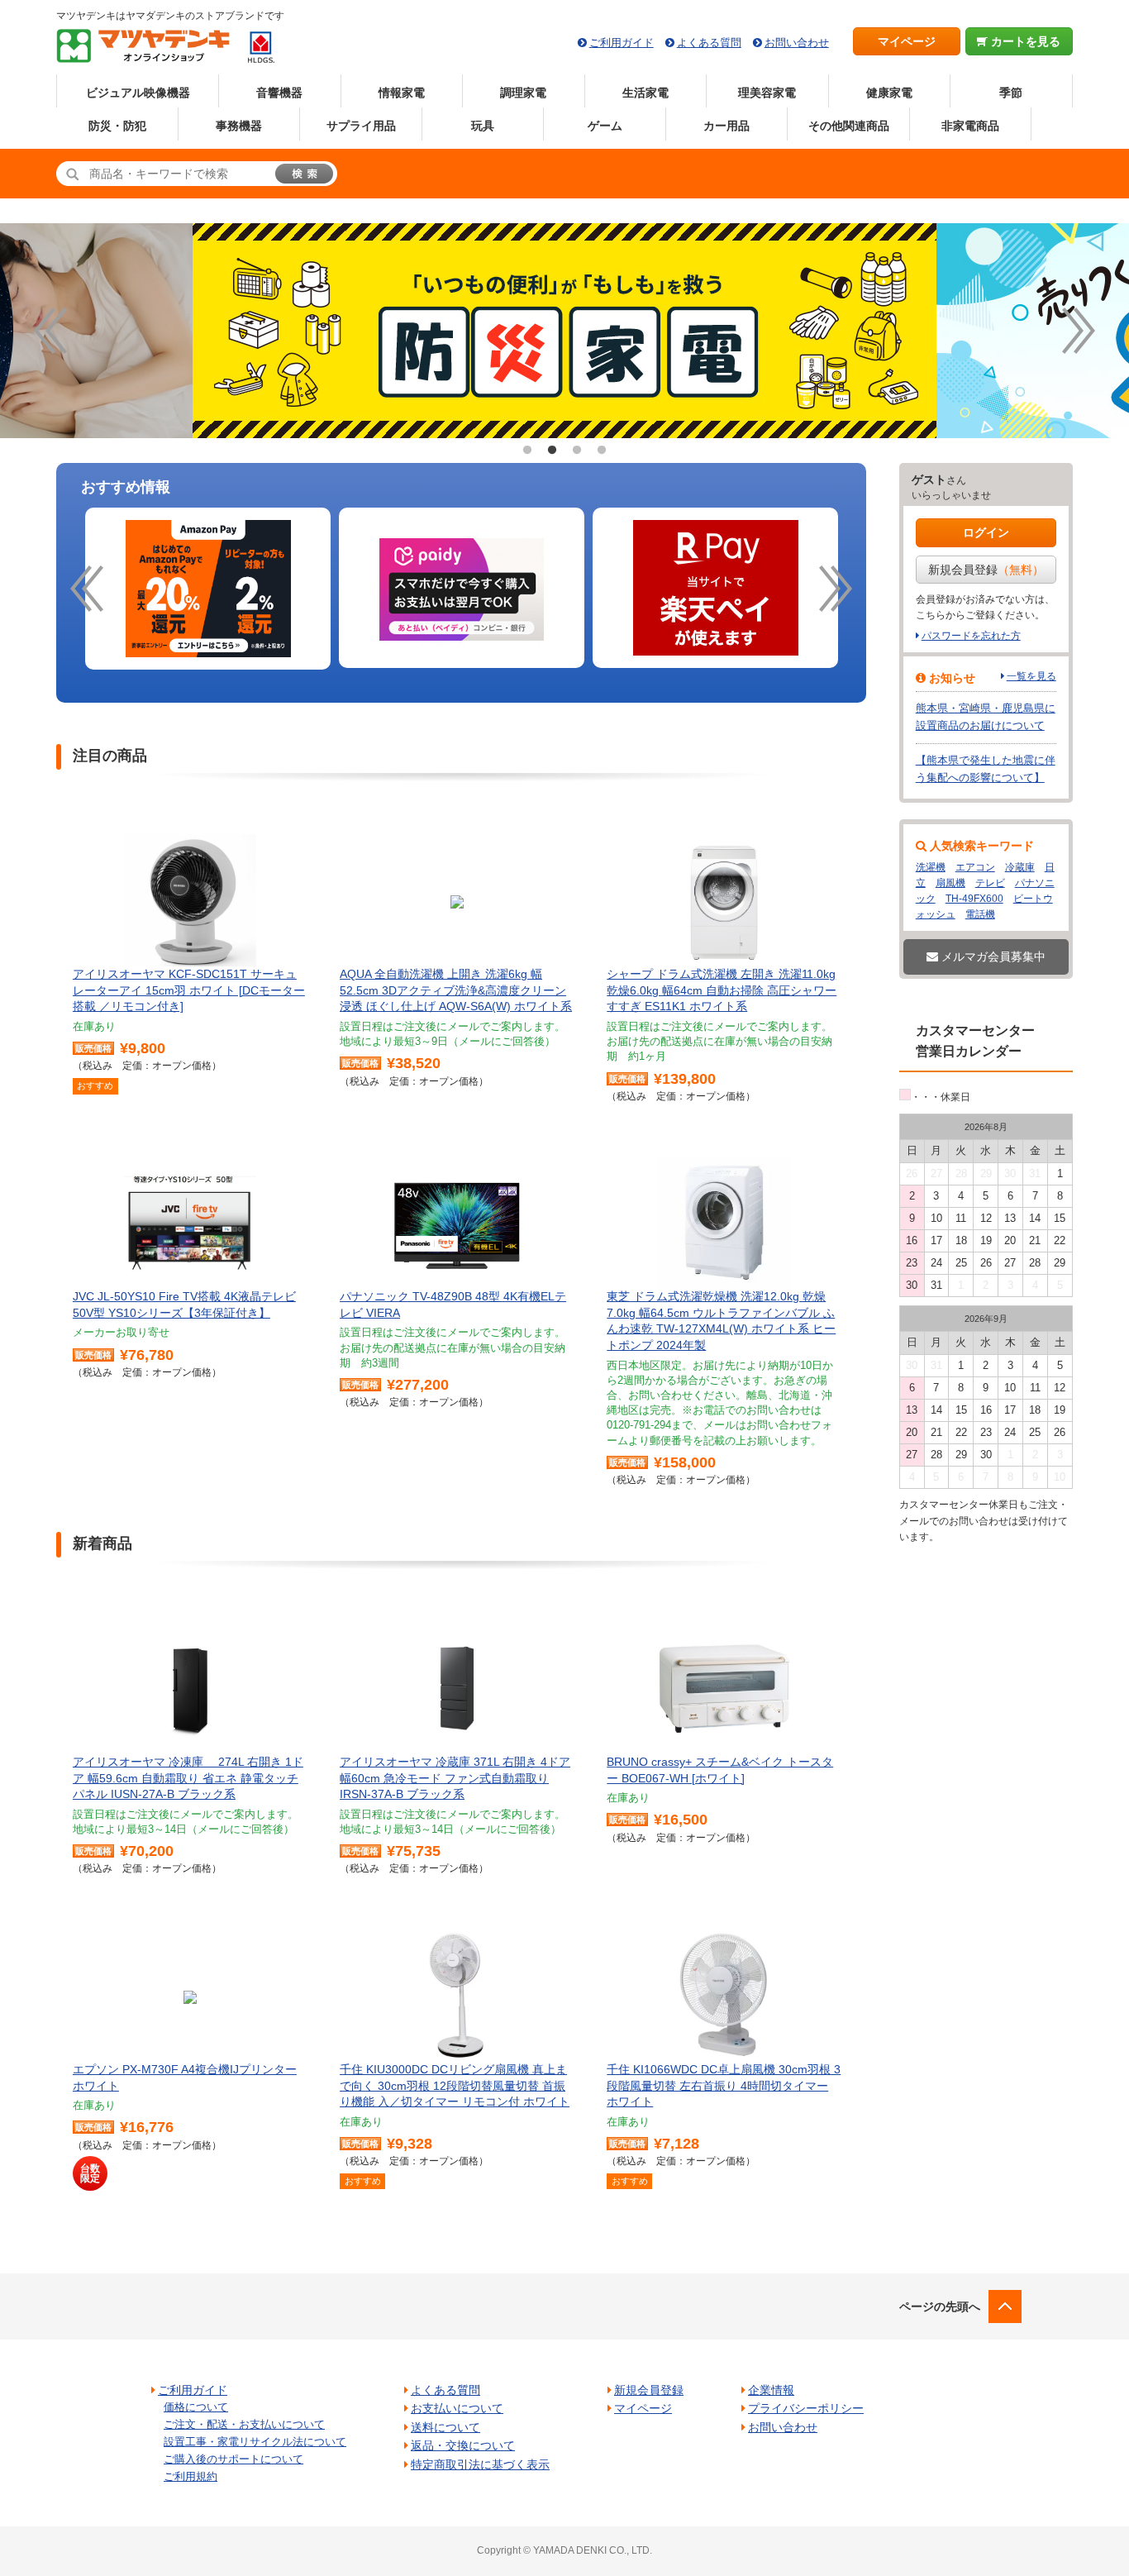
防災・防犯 (117, 126)
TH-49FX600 (974, 899)
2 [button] (552, 451)
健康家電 (889, 93)
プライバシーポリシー (806, 2408)
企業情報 (771, 2390)
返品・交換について (463, 2445)
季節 (1011, 93)
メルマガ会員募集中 (992, 956)
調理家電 (523, 93)
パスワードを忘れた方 (971, 636)
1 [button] (527, 451)
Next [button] (1079, 331)
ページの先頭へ (940, 2306)
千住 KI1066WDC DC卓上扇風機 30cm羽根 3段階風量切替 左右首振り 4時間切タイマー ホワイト (724, 2085)
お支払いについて (457, 2408)
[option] (208, 589)
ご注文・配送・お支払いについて (244, 2424)
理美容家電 (767, 93)
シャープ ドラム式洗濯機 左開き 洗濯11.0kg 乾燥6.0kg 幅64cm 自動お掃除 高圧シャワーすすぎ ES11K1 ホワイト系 (722, 990)
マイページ (907, 41)
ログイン (986, 532)
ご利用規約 (191, 2476)
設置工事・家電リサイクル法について (255, 2442)
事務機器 (239, 126)
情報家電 (402, 93)
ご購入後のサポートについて (233, 2459)
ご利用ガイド (622, 43)
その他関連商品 (849, 126)
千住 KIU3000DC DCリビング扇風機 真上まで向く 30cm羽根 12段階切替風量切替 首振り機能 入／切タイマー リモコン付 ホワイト (455, 2085)
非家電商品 (970, 126)
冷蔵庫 (1020, 867)
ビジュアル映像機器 (138, 93)
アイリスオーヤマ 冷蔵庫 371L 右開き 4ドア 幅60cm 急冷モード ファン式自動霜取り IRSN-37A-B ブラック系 (455, 1778)
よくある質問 (709, 43)
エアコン (975, 867)
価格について (196, 2407)
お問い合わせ (797, 43)
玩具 (483, 126)
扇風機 (950, 883)
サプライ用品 (361, 126)
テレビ (990, 883)
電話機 (980, 914)
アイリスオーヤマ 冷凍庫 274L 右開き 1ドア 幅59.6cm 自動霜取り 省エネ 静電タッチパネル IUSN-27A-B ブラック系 (188, 1778)
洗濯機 (931, 867)
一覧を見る (1031, 676)
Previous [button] (50, 331)
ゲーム (605, 126)
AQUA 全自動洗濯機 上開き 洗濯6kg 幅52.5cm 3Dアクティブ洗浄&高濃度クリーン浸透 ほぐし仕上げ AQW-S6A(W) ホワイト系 (456, 990)
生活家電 (645, 93)
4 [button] (602, 451)
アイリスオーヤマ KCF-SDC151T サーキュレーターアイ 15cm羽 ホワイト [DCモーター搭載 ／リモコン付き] (189, 990)
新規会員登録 (986, 570)
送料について (445, 2427)
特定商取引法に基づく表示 (480, 2464)
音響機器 (279, 93)
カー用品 (726, 126)
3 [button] (577, 451)
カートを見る (1024, 41)
